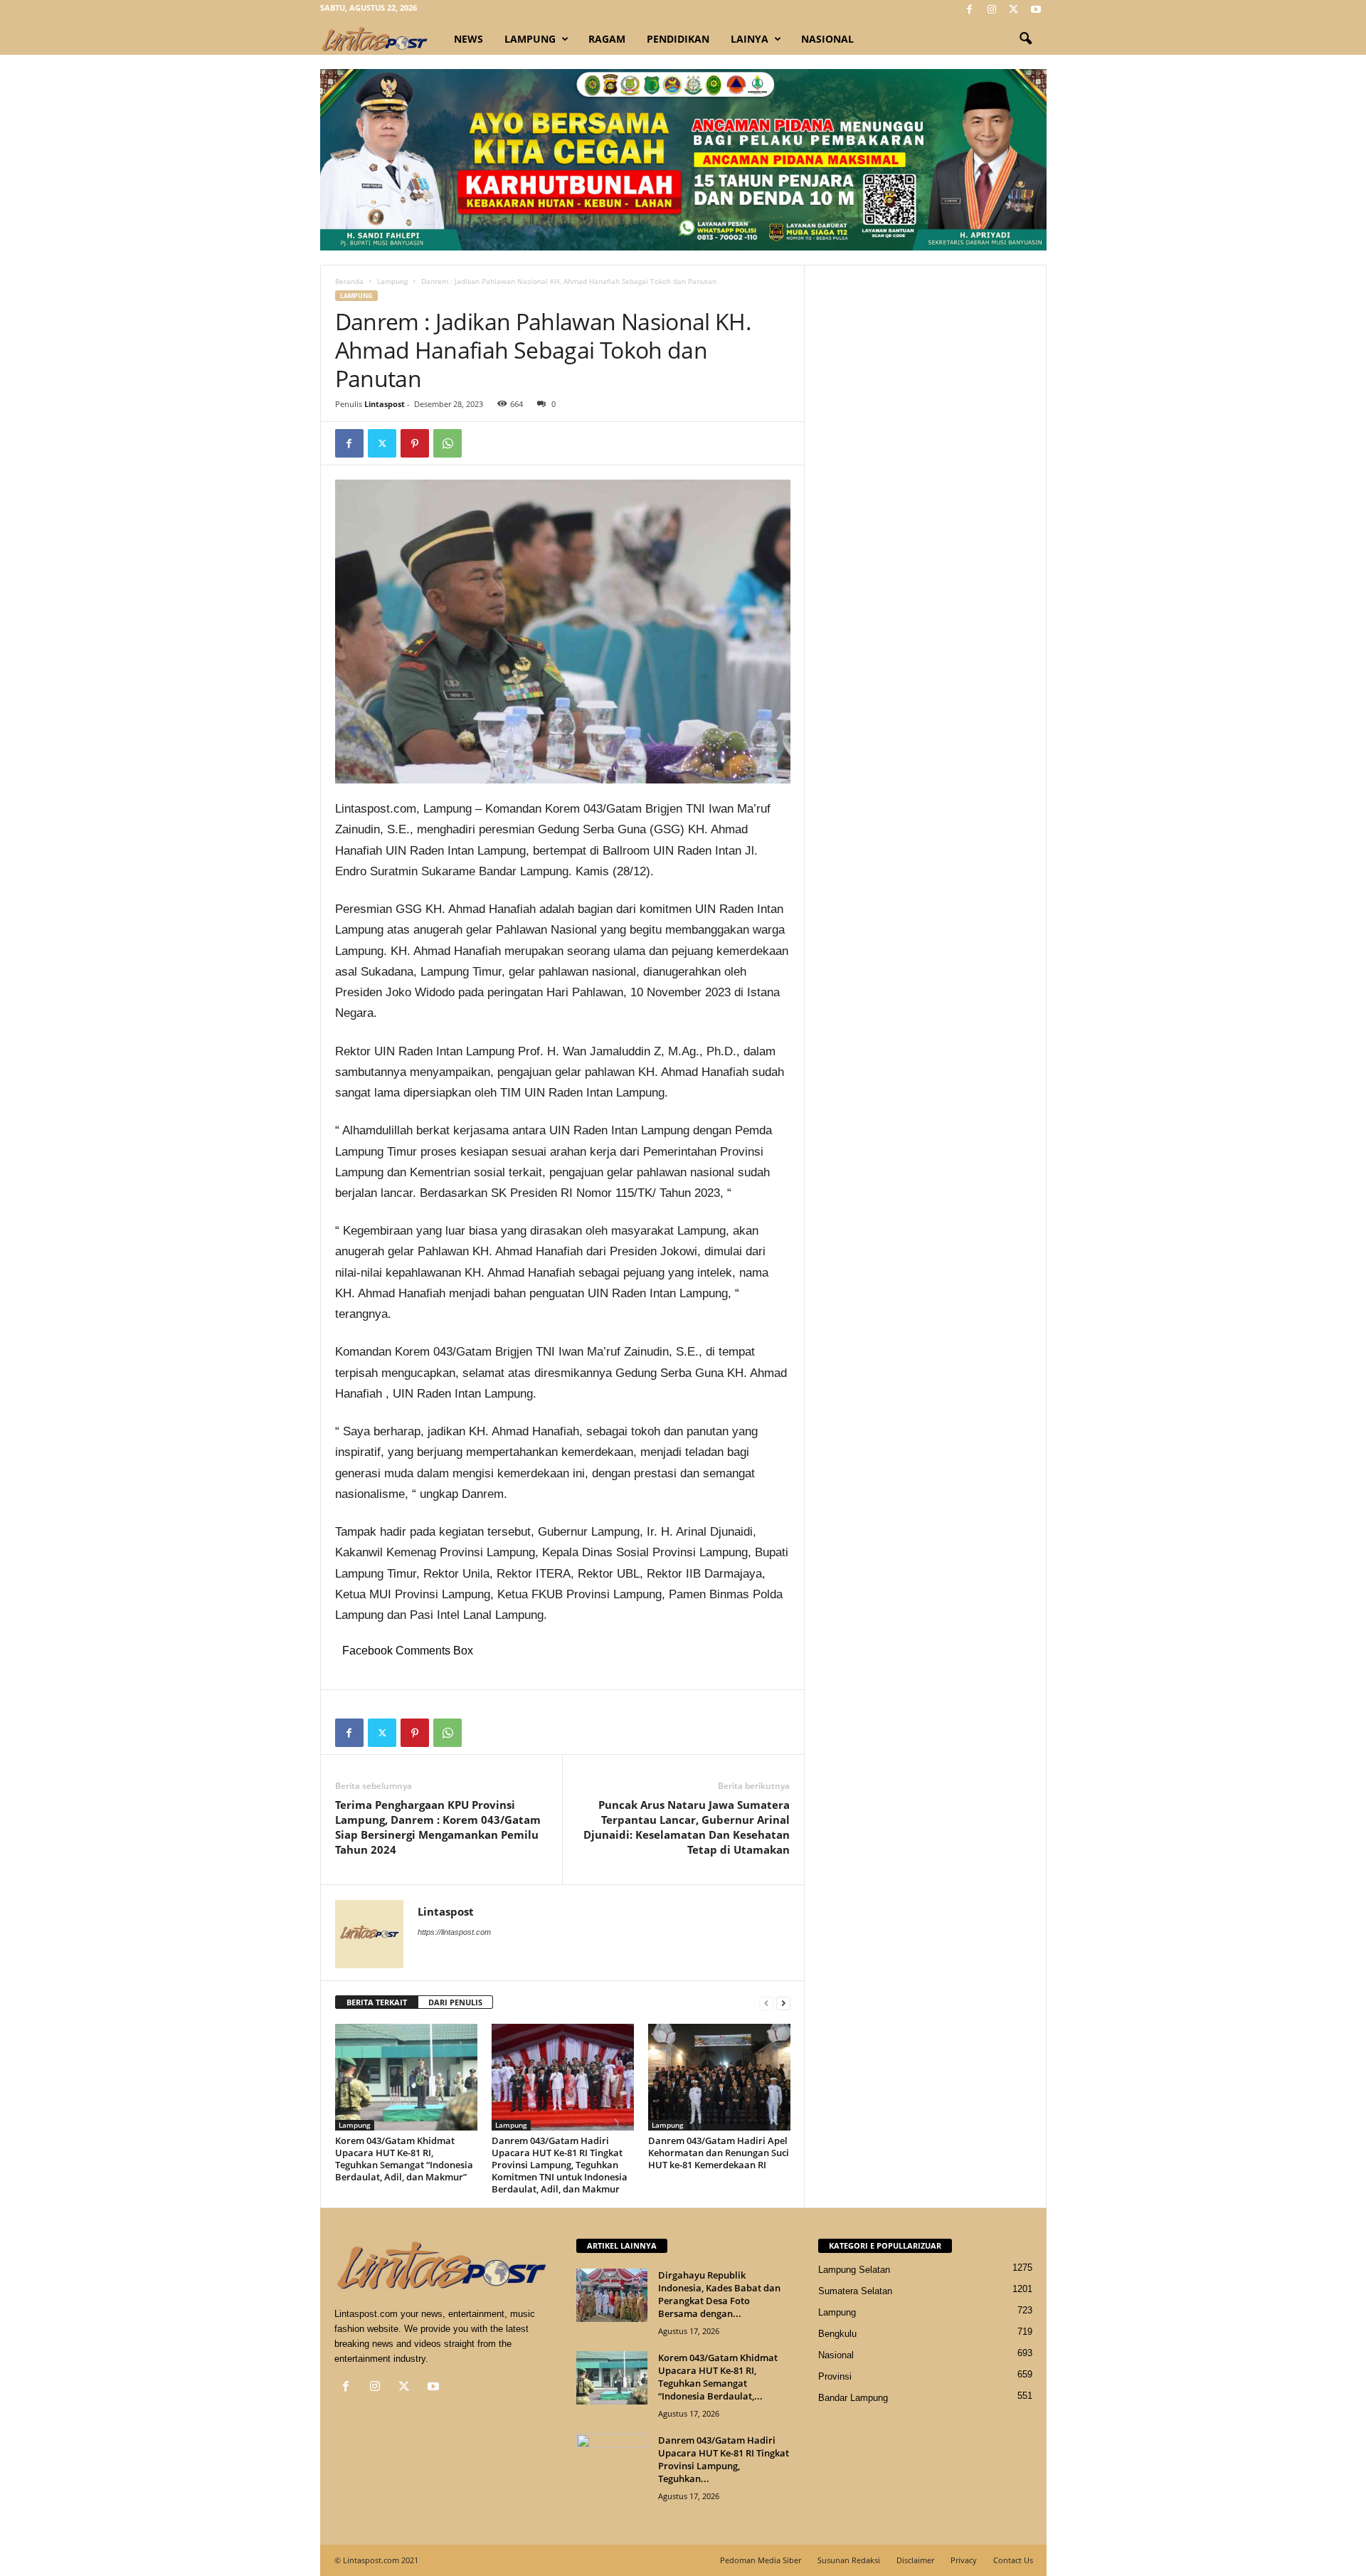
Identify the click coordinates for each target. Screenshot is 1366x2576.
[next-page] (783, 2003)
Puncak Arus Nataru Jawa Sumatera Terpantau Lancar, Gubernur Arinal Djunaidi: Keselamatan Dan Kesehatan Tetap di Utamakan (687, 1827)
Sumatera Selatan (855, 2291)
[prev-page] (766, 2003)
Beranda (349, 281)
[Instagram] (992, 10)
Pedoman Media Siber (761, 2560)
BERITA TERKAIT (377, 2002)
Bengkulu (837, 2334)
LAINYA (750, 39)
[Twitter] (1014, 10)
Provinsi (835, 2376)
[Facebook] (970, 10)
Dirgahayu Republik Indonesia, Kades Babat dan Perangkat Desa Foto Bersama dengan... (719, 2294)
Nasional (827, 39)
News (468, 39)
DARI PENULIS (455, 2002)
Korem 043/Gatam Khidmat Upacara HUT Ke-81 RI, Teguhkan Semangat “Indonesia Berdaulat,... (718, 2377)
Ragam (607, 39)
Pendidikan (678, 39)
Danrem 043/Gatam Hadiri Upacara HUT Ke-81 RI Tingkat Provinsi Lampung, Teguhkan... (724, 2459)
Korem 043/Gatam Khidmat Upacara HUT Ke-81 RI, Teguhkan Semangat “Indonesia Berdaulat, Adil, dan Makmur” (404, 2159)
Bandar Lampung (853, 2398)
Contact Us (1013, 2560)
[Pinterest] (415, 443)
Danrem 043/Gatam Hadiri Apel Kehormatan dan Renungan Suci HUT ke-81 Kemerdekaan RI (719, 2153)
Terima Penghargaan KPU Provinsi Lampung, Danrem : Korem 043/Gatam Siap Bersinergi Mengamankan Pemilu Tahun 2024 (438, 1827)
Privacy (964, 2560)
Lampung (530, 39)
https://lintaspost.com (454, 1932)
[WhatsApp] (448, 443)
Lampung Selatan (854, 2270)
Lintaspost (385, 404)
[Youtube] (1036, 10)
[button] (1025, 39)
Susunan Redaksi (849, 2560)
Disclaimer (915, 2560)
